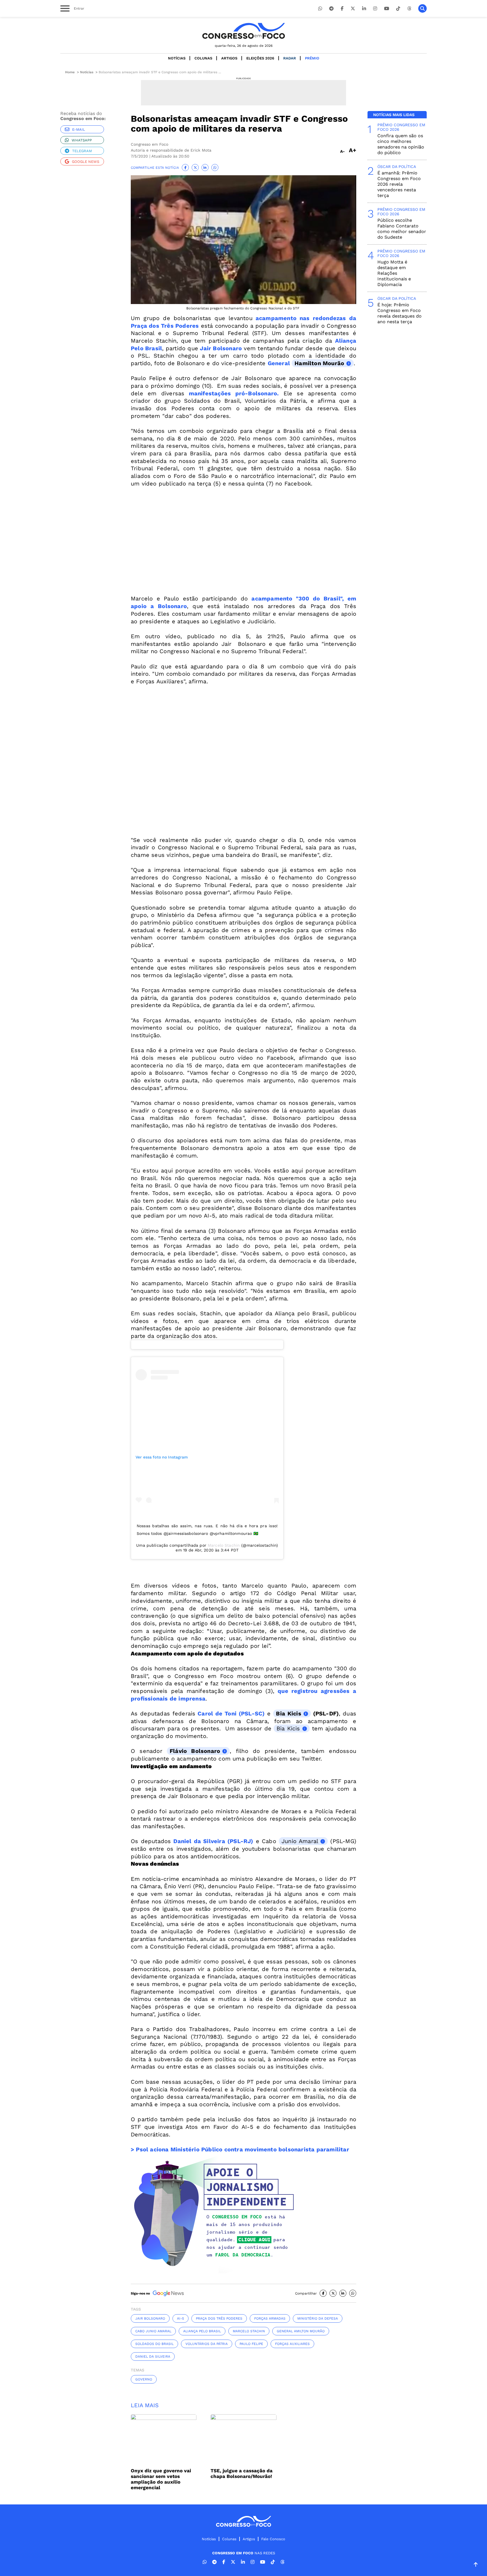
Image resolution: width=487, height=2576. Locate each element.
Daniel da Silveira (153, 2356)
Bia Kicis (288, 1713)
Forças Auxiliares (292, 2344)
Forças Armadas (270, 2318)
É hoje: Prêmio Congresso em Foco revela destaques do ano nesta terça (399, 313)
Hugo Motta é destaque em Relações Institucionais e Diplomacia (394, 273)
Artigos (229, 58)
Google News (86, 162)
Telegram (82, 151)
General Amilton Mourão (301, 2331)
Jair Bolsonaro (150, 2318)
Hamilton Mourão (319, 363)
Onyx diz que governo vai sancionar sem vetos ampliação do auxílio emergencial (161, 2479)
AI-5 (181, 2318)
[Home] (243, 31)
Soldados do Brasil (154, 2344)
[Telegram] (331, 9)
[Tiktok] (398, 9)
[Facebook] (342, 9)
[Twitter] (353, 9)
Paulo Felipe (251, 2344)
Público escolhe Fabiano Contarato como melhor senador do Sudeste (402, 229)
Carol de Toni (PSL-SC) (230, 1713)
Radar (290, 58)
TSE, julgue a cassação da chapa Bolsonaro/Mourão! (242, 2473)
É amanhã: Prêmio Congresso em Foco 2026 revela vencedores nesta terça (399, 184)
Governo (144, 2379)
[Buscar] (422, 8)
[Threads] (409, 9)
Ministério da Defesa (318, 2318)
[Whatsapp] (320, 9)
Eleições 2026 (260, 58)
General (280, 363)
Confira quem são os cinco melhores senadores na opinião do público (401, 144)
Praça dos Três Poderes (219, 2318)
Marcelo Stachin (224, 1545)
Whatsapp (82, 140)
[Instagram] (375, 9)
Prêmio (312, 58)
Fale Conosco (273, 2539)
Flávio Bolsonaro (195, 1751)
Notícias (177, 58)
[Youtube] (387, 9)
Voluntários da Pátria (207, 2344)
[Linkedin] (364, 9)
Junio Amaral (300, 1841)
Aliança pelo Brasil (202, 2331)
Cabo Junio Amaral (153, 2331)
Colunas (203, 58)
